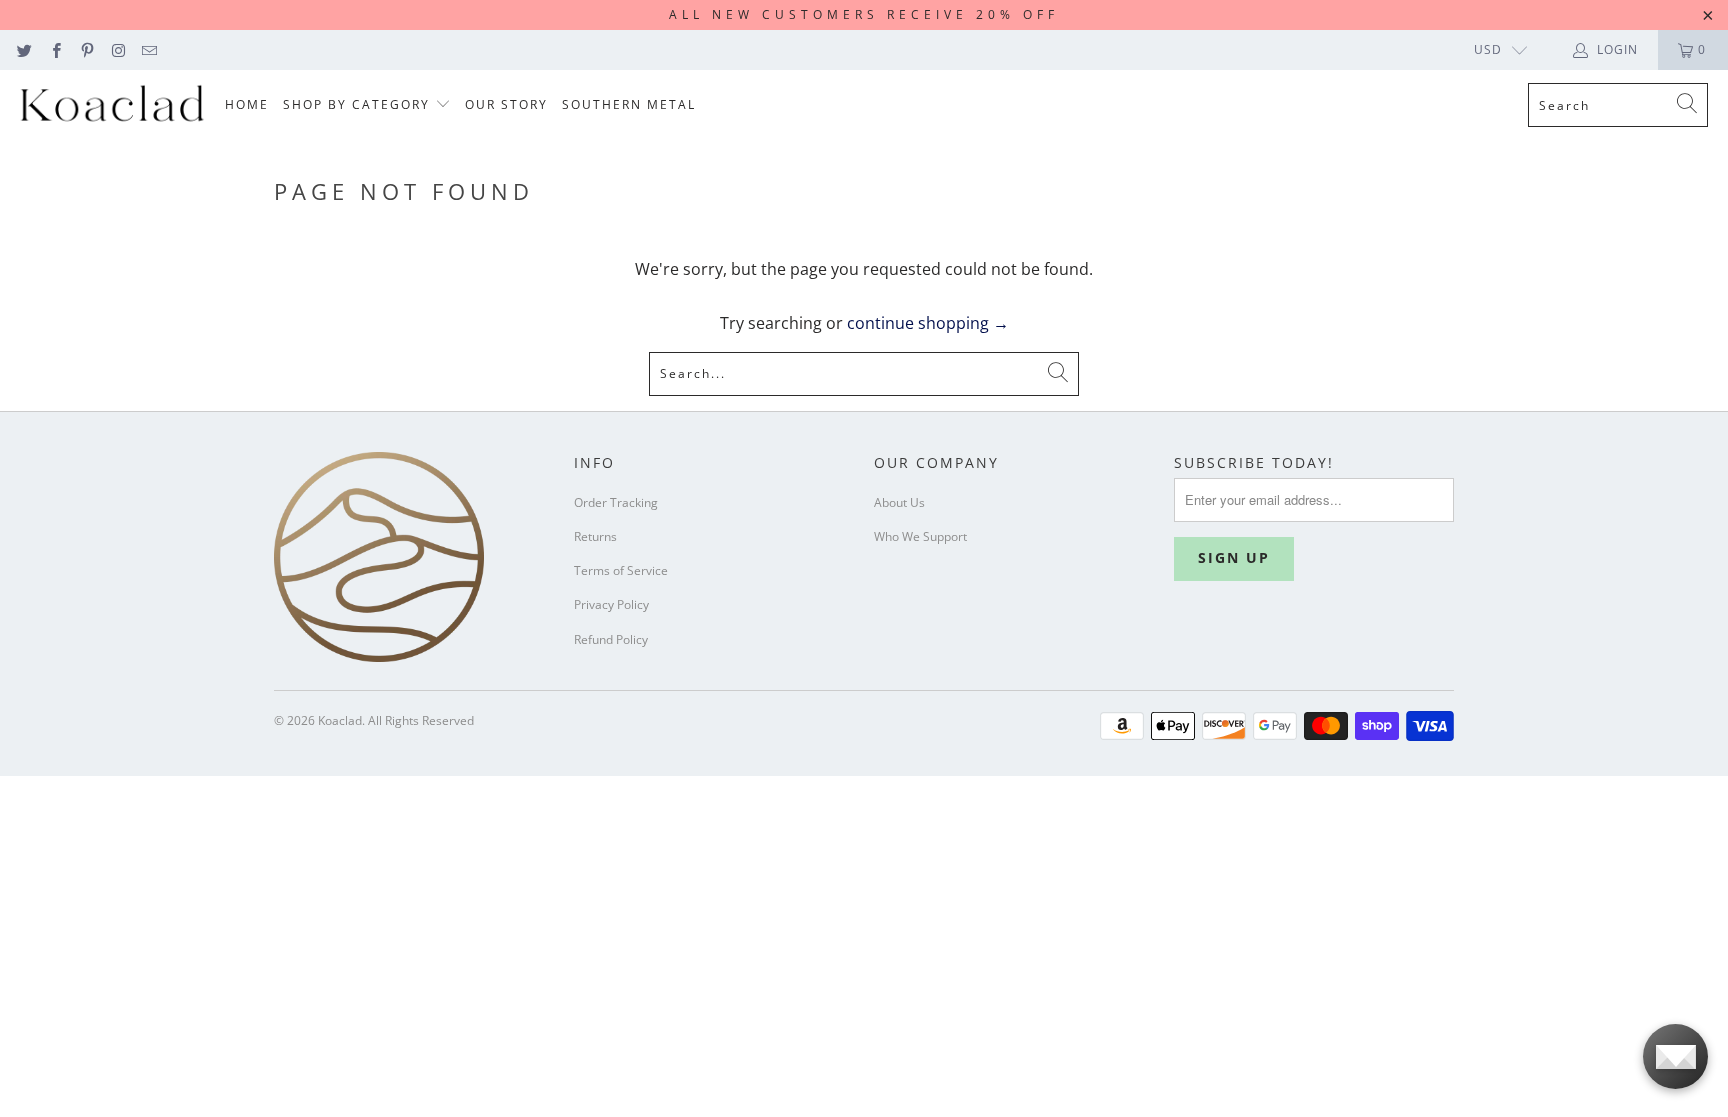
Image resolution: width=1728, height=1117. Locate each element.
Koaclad (340, 720)
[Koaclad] (112, 105)
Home (247, 104)
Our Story (506, 104)
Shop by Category (359, 104)
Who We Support (920, 536)
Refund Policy (611, 639)
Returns (595, 536)
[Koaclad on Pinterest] (86, 49)
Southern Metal (629, 104)
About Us (899, 502)
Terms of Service (621, 570)
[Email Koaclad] (148, 49)
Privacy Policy (611, 604)
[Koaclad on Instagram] (117, 49)
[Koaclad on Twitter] (23, 49)
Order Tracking (616, 502)
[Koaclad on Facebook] (54, 49)
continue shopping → (928, 323)
